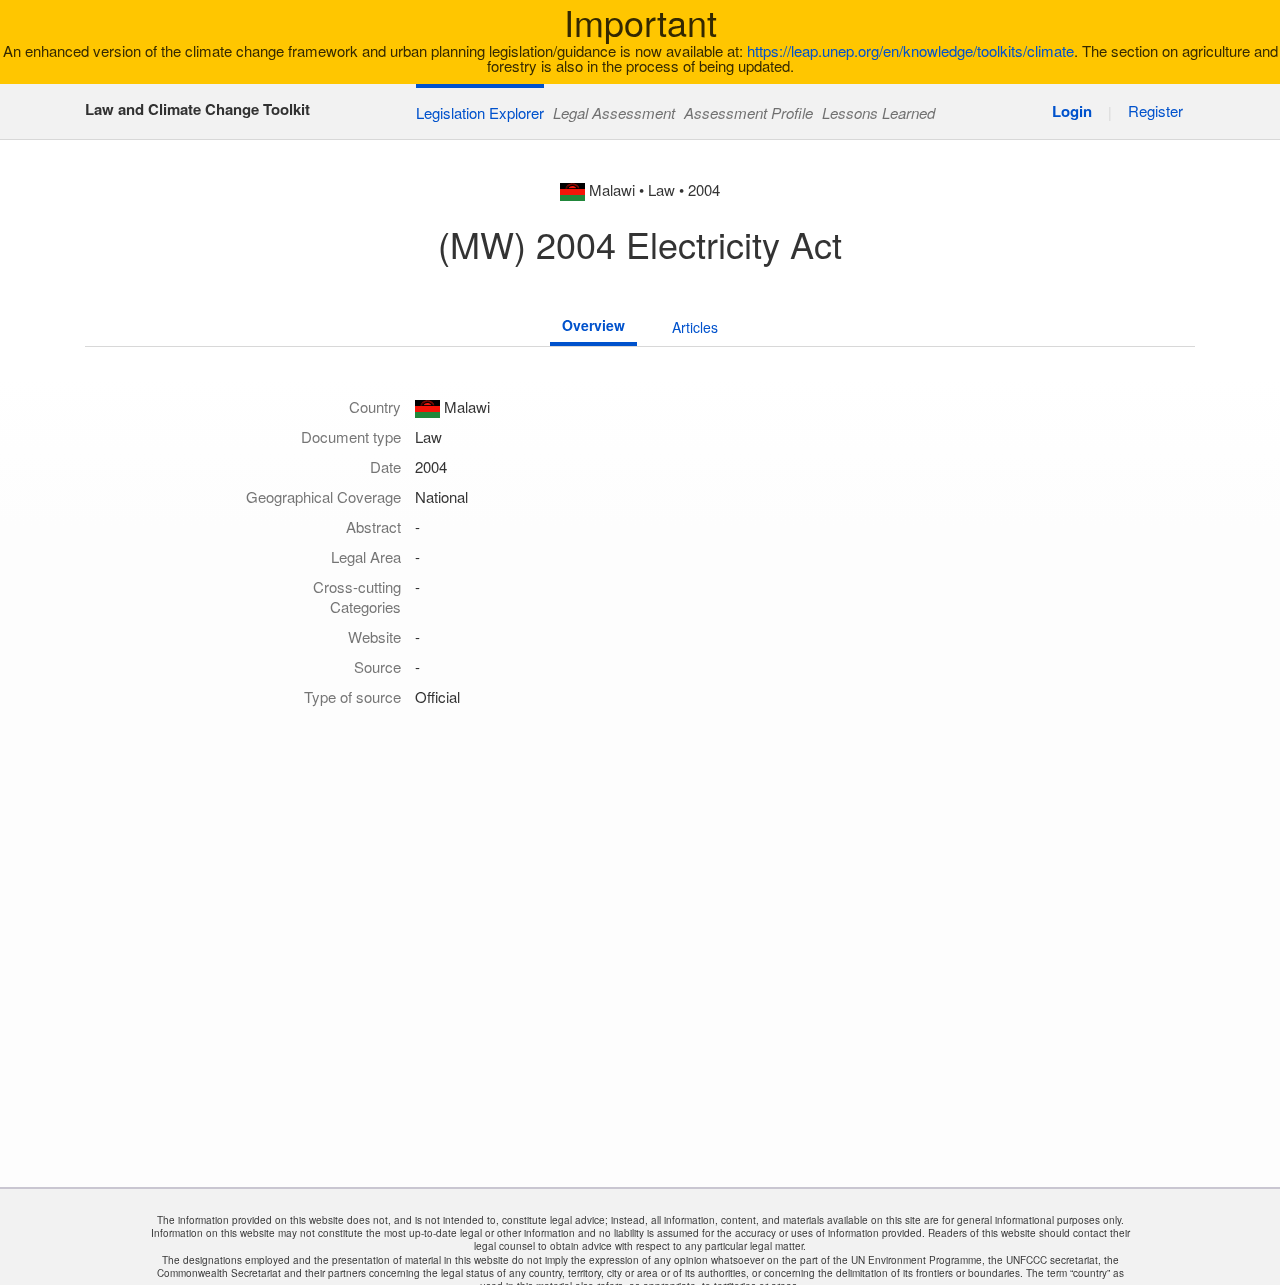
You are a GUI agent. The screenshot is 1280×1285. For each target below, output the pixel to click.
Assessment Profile (748, 112)
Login (1072, 111)
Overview (593, 325)
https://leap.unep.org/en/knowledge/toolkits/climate (910, 50)
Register (1155, 110)
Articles (695, 327)
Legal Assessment (614, 112)
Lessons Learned (878, 112)
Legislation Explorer (480, 112)
